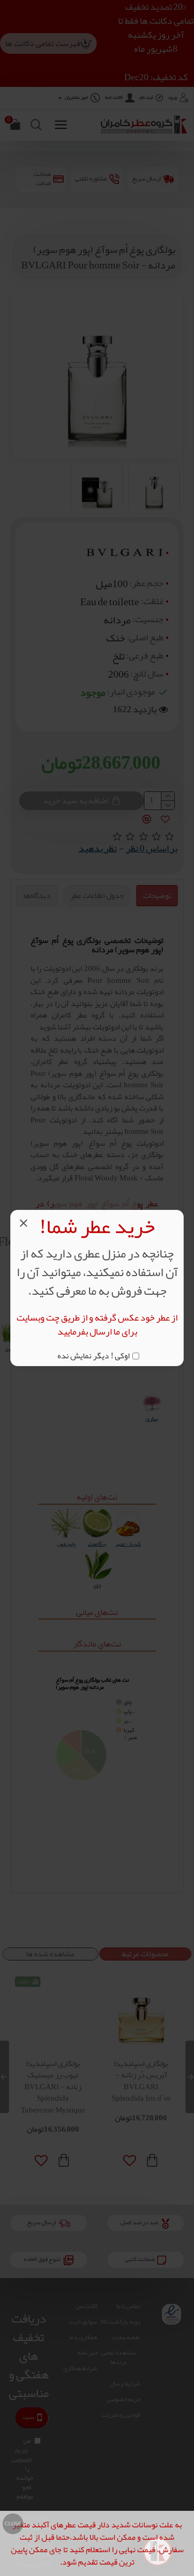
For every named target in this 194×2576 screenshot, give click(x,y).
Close (13, 2524)
